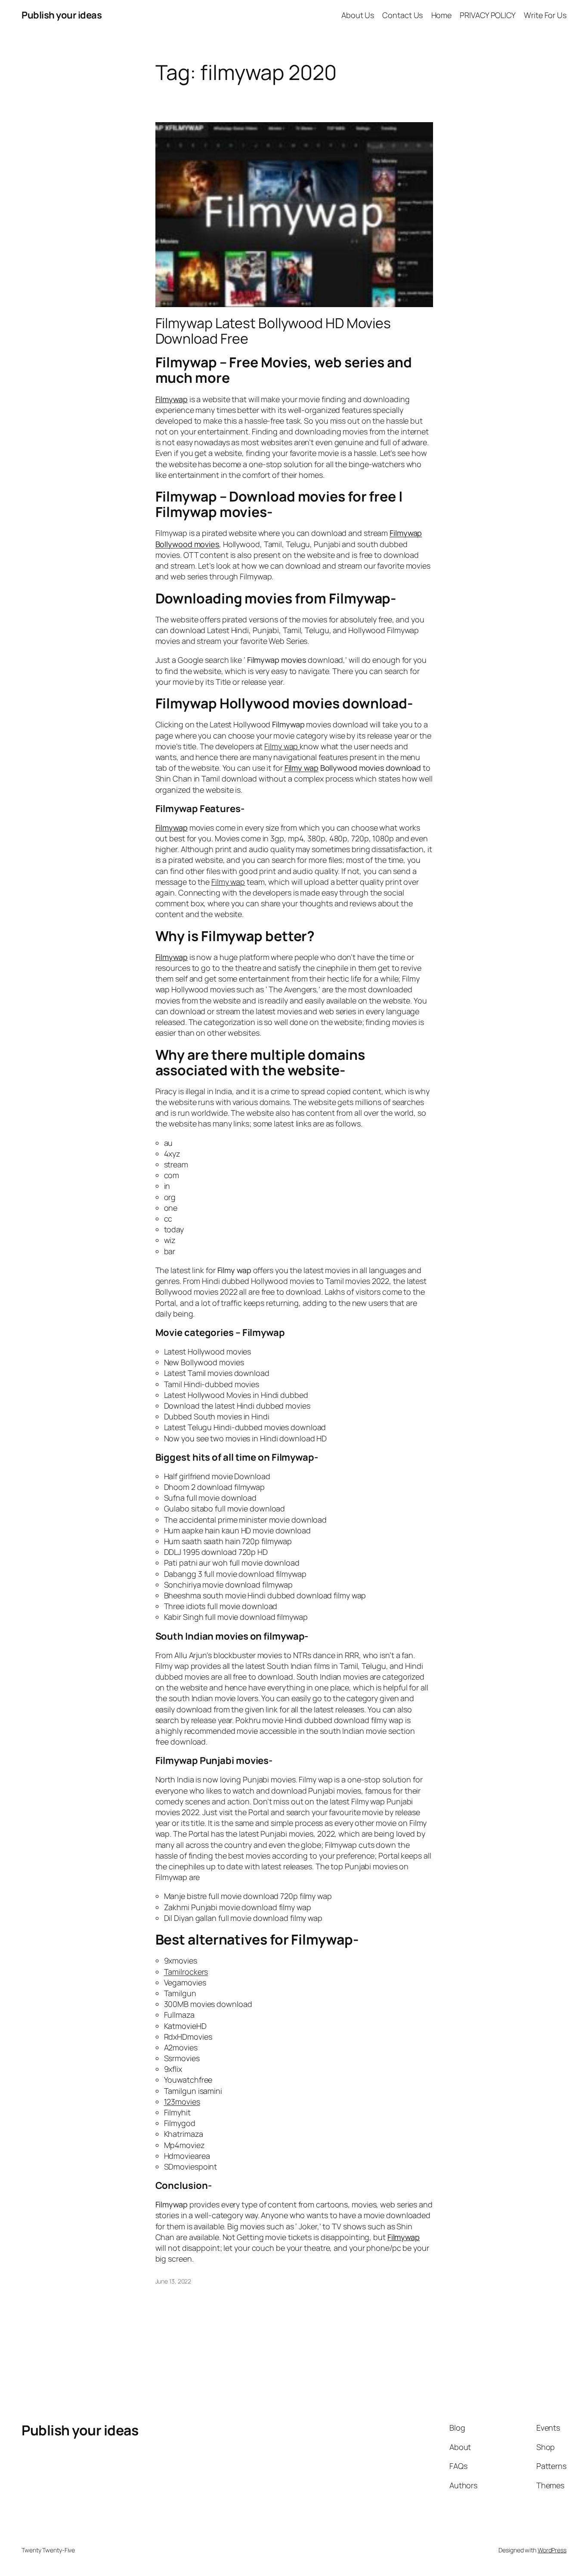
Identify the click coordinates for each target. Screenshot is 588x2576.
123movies (182, 2102)
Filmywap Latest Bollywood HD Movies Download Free (273, 331)
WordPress (552, 2550)
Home (442, 15)
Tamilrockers (186, 1972)
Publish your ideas (62, 15)
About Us (358, 15)
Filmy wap (302, 768)
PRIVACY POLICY (488, 15)
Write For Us (545, 15)
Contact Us (402, 15)
